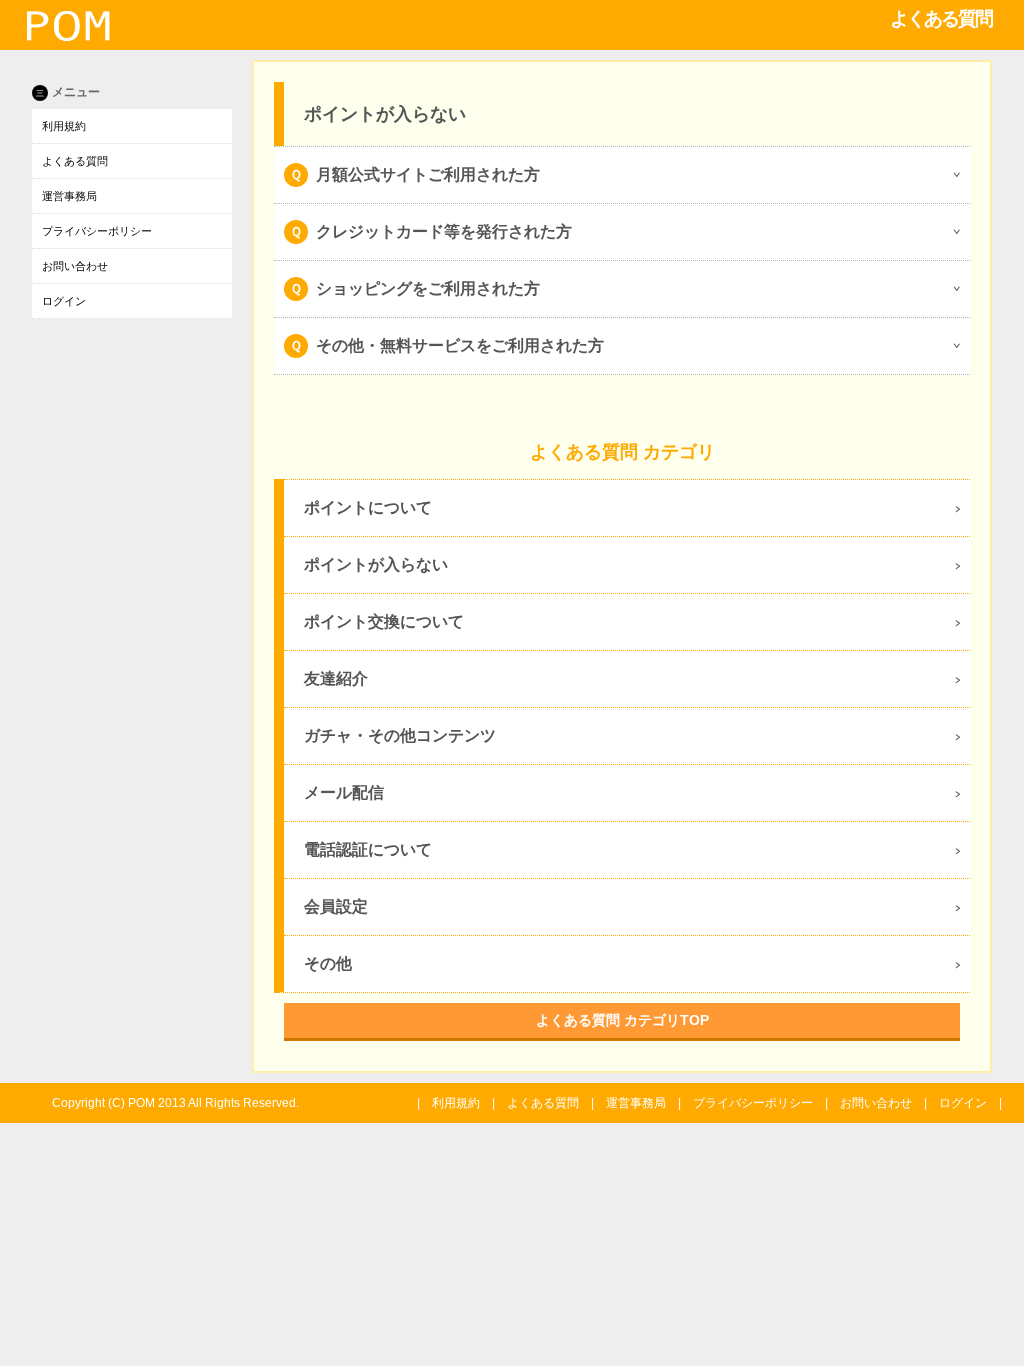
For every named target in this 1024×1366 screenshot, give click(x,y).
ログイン (64, 301)
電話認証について (368, 849)
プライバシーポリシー (97, 231)
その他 (328, 963)
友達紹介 (336, 678)
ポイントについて (368, 507)
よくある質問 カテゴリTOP (622, 1020)
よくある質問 (75, 161)
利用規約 (64, 126)
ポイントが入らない (376, 564)
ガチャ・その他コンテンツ (400, 735)
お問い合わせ (75, 266)
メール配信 (344, 792)
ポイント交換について (384, 621)
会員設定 (336, 906)
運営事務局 (69, 196)
